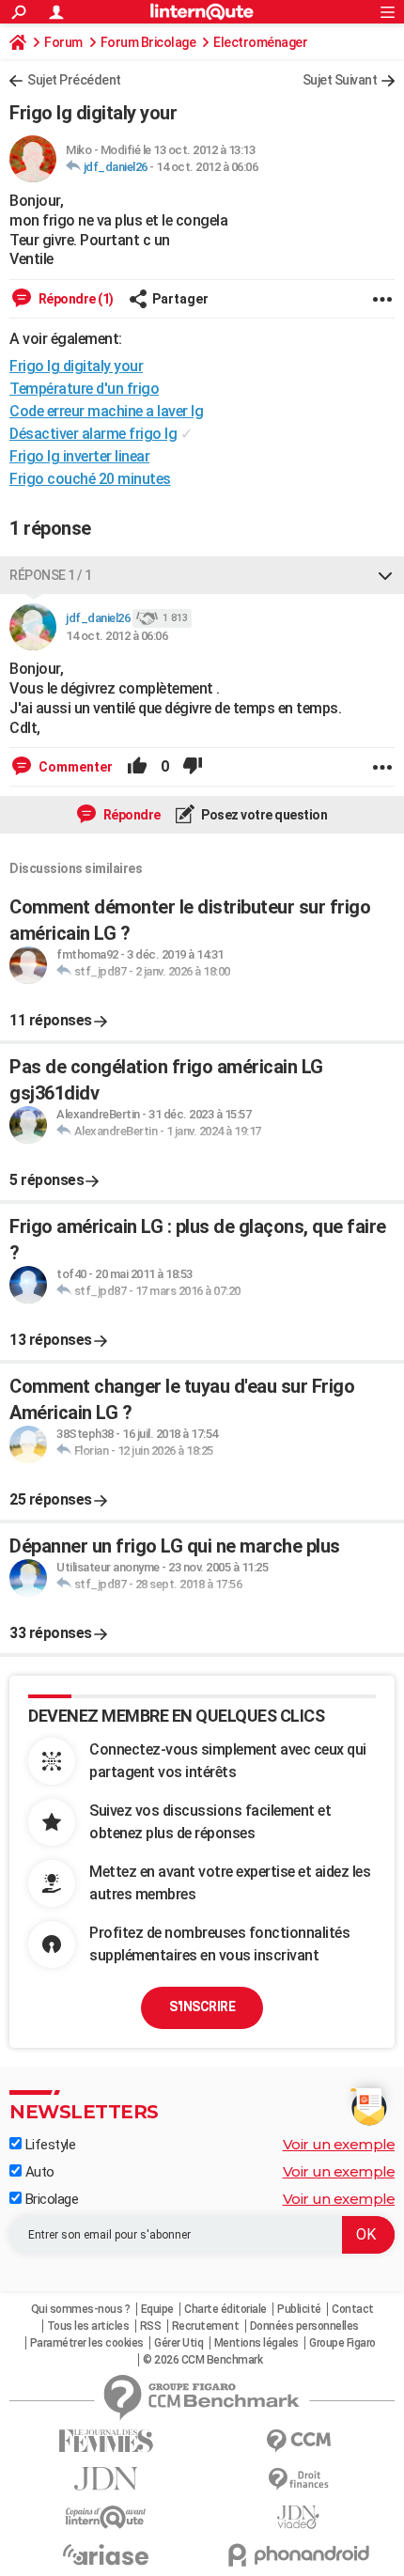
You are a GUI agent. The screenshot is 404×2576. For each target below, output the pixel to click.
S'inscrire (202, 2006)
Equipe (157, 2309)
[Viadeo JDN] (298, 2517)
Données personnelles (304, 2326)
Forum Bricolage (148, 42)
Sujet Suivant (340, 80)
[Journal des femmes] (106, 2441)
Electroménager (260, 42)
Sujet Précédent (74, 80)
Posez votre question (264, 815)
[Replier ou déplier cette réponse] (385, 575)
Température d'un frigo (84, 389)
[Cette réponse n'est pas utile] (193, 767)
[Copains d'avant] (106, 2517)
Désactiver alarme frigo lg (93, 434)
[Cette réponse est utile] (137, 767)
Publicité (299, 2309)
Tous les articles (88, 2326)
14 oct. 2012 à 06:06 (207, 167)
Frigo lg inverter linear (79, 456)
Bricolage (50, 2199)
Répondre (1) (75, 299)
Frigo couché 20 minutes (90, 479)
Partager (180, 299)
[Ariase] (106, 2554)
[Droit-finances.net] (298, 2480)
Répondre (131, 815)
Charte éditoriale (225, 2309)
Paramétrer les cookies (87, 2343)
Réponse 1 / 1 (51, 575)
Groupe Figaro (342, 2343)
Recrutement (206, 2326)
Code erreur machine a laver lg (106, 411)
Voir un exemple (339, 2144)
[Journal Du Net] (106, 2479)
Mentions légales (256, 2343)
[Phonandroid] (298, 2555)
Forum (63, 42)
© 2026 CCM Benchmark (202, 2360)
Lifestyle (48, 2145)
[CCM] (298, 2441)
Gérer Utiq (179, 2343)
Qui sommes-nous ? (81, 2309)
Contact (353, 2309)
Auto (38, 2172)
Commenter (74, 767)
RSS (151, 2326)
